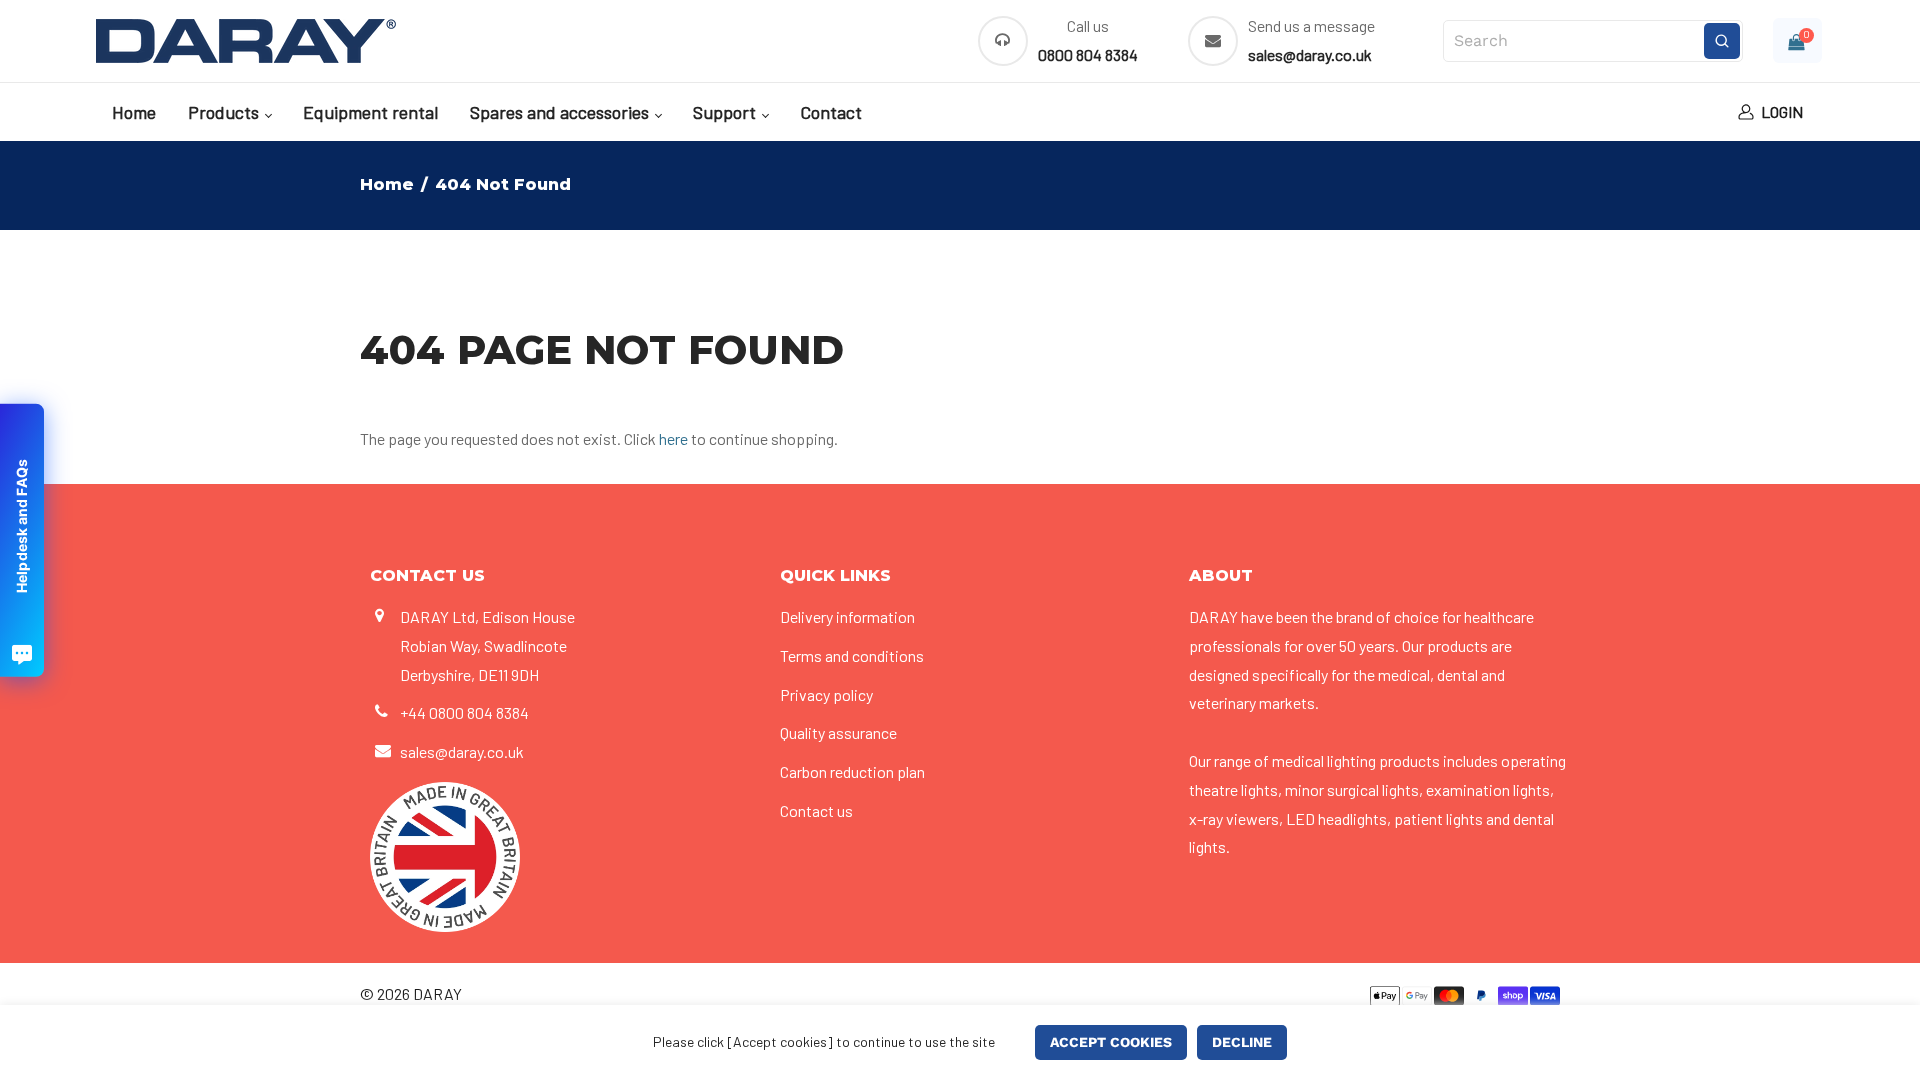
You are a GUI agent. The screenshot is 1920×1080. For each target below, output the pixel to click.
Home (134, 112)
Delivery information (847, 616)
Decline (1242, 1042)
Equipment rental (370, 112)
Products (225, 112)
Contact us (816, 810)
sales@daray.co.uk (462, 751)
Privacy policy (826, 694)
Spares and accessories (561, 112)
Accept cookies (1111, 1042)
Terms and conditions (852, 655)
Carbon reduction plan (852, 771)
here (673, 438)
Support (726, 112)
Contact (831, 112)
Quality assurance (838, 732)
